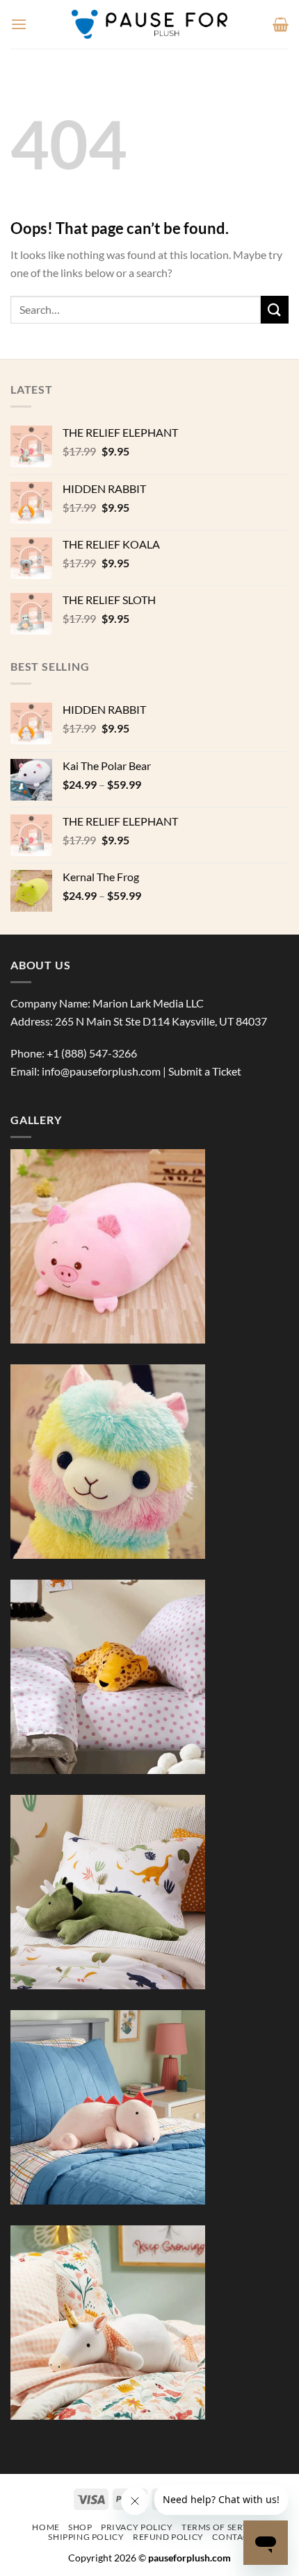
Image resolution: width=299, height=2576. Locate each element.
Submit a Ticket (205, 1071)
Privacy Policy (137, 2527)
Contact (233, 2537)
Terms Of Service (223, 2527)
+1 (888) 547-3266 (92, 1053)
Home (46, 2527)
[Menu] (19, 24)
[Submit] (275, 309)
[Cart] (281, 24)
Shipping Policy (86, 2537)
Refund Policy (168, 2537)
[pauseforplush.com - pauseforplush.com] (150, 24)
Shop (80, 2527)
